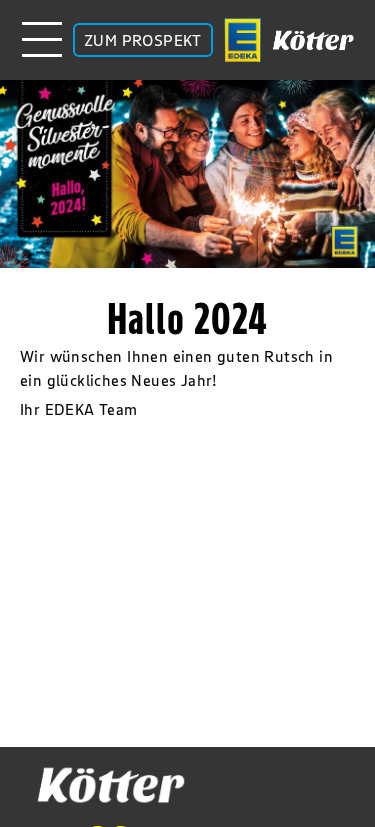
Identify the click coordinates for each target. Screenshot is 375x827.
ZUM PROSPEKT (143, 40)
